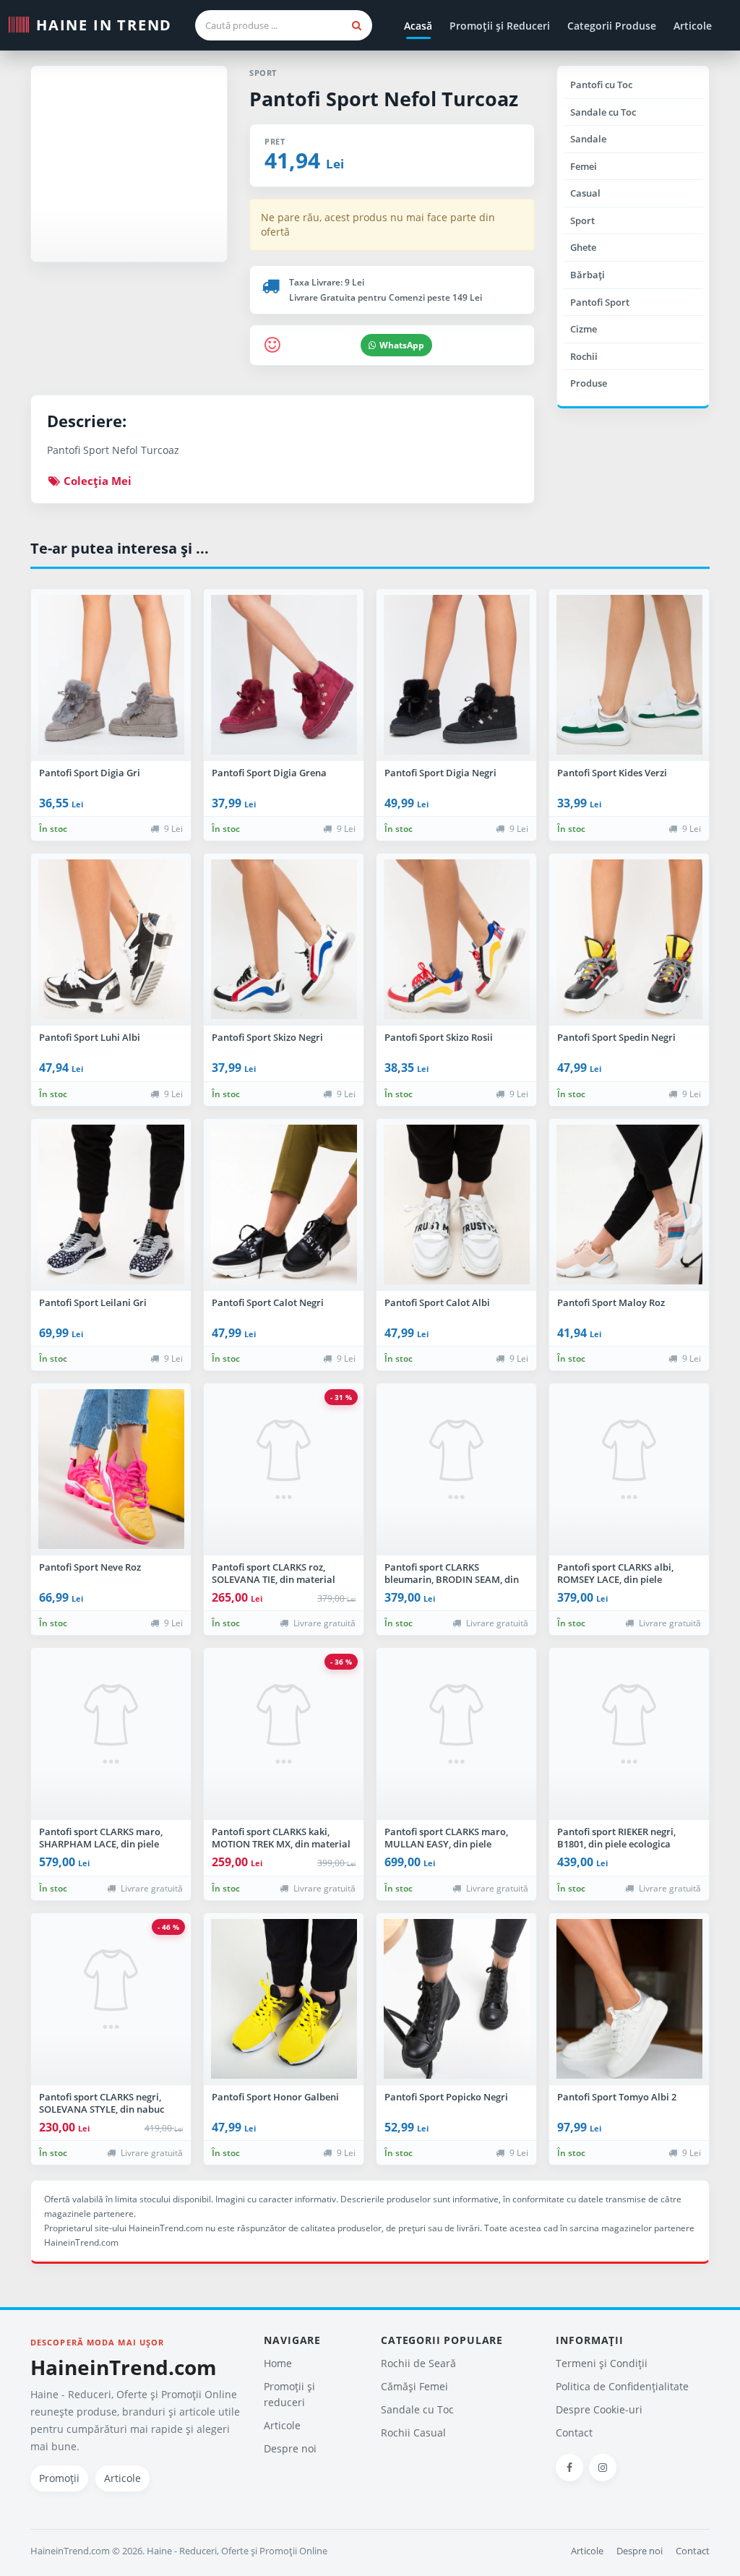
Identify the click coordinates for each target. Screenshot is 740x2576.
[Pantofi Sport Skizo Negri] (284, 940)
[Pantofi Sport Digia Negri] (456, 675)
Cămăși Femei (414, 2386)
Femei (584, 166)
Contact (574, 2433)
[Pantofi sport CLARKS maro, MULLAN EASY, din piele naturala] (456, 1734)
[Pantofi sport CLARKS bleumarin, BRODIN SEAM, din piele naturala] (456, 1469)
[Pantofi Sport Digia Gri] (111, 675)
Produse (589, 383)
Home (278, 2363)
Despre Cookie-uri (599, 2409)
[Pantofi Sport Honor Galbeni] (284, 1999)
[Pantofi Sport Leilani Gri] (111, 1205)
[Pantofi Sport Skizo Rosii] (456, 940)
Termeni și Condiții (602, 2363)
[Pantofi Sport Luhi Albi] (111, 940)
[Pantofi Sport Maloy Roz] (629, 1205)
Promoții (59, 2478)
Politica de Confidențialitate (622, 2386)
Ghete (583, 247)
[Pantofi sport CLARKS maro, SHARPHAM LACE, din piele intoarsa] (111, 1734)
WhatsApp (402, 345)
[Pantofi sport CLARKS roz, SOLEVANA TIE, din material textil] (284, 1469)
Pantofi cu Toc (601, 85)
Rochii (584, 356)
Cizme (584, 329)
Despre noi (290, 2448)
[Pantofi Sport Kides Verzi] (629, 675)
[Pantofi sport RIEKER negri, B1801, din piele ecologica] (629, 1734)
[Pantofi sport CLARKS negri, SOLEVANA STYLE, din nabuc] (111, 1999)
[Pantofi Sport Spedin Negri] (629, 940)
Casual (585, 193)
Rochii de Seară (418, 2363)
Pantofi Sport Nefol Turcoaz (384, 99)
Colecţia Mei (96, 481)
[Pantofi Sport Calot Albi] (456, 1205)
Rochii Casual (413, 2433)
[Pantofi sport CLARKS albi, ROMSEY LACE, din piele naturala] (629, 1469)
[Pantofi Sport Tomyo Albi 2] (629, 1999)
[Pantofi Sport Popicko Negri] (456, 1999)
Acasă (418, 26)
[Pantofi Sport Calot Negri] (284, 1205)
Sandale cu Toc (603, 112)
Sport (582, 220)
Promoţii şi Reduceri (500, 26)
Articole (693, 26)
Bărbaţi (588, 275)
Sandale (588, 139)
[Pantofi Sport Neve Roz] (111, 1469)
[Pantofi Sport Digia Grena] (284, 675)
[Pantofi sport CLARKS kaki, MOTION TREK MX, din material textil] (284, 1734)
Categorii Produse (612, 26)
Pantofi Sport (600, 302)
